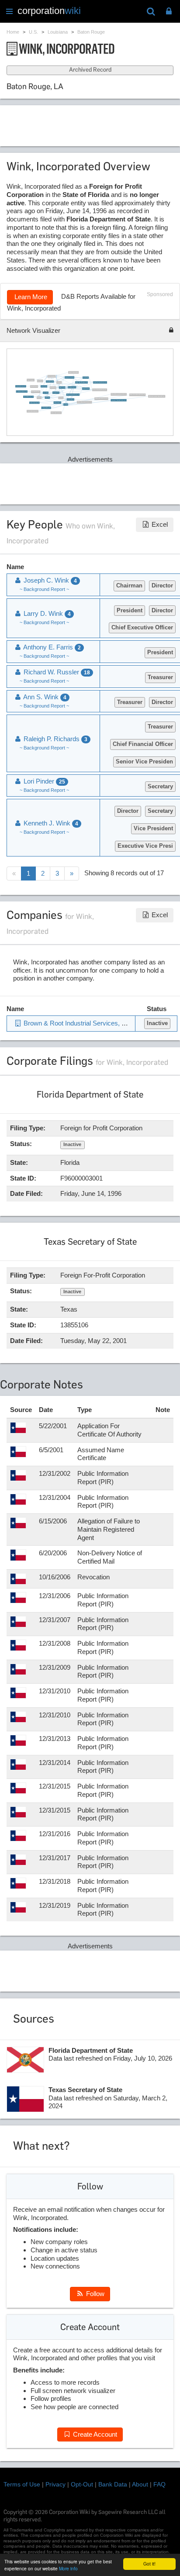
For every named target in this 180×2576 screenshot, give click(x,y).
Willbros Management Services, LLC (73, 394)
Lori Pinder (66, 404)
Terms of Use (22, 2484)
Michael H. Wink (62, 387)
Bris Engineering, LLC (72, 387)
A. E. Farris (59, 382)
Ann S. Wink (48, 397)
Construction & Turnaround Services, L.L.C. (119, 400)
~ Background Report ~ (44, 589)
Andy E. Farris (53, 387)
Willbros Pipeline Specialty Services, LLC (137, 395)
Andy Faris (61, 398)
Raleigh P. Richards (86, 389)
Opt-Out (82, 2484)
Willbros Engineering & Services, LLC (85, 402)
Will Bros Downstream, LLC (35, 403)
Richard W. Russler (71, 399)
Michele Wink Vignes (50, 381)
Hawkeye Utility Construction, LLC (102, 399)
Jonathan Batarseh (35, 387)
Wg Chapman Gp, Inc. (36, 392)
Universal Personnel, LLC (70, 377)
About (140, 2484)
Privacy (55, 2484)
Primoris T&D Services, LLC (29, 397)
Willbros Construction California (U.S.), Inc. (157, 396)
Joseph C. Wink (86, 377)
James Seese (40, 381)
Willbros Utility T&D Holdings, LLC (81, 383)
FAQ (159, 2484)
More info (68, 2568)
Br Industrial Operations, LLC (21, 386)
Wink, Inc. (39, 397)
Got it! (149, 2564)
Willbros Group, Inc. (58, 403)
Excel (159, 524)
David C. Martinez (31, 380)
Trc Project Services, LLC (46, 407)
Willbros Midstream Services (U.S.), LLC (119, 394)
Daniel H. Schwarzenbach (74, 372)
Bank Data (113, 2484)
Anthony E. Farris (56, 393)
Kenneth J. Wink (44, 386)
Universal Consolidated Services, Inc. (100, 390)
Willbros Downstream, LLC (56, 413)
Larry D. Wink (46, 393)
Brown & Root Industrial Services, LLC (100, 383)
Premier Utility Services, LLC (33, 411)
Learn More (30, 297)
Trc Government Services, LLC (22, 391)
